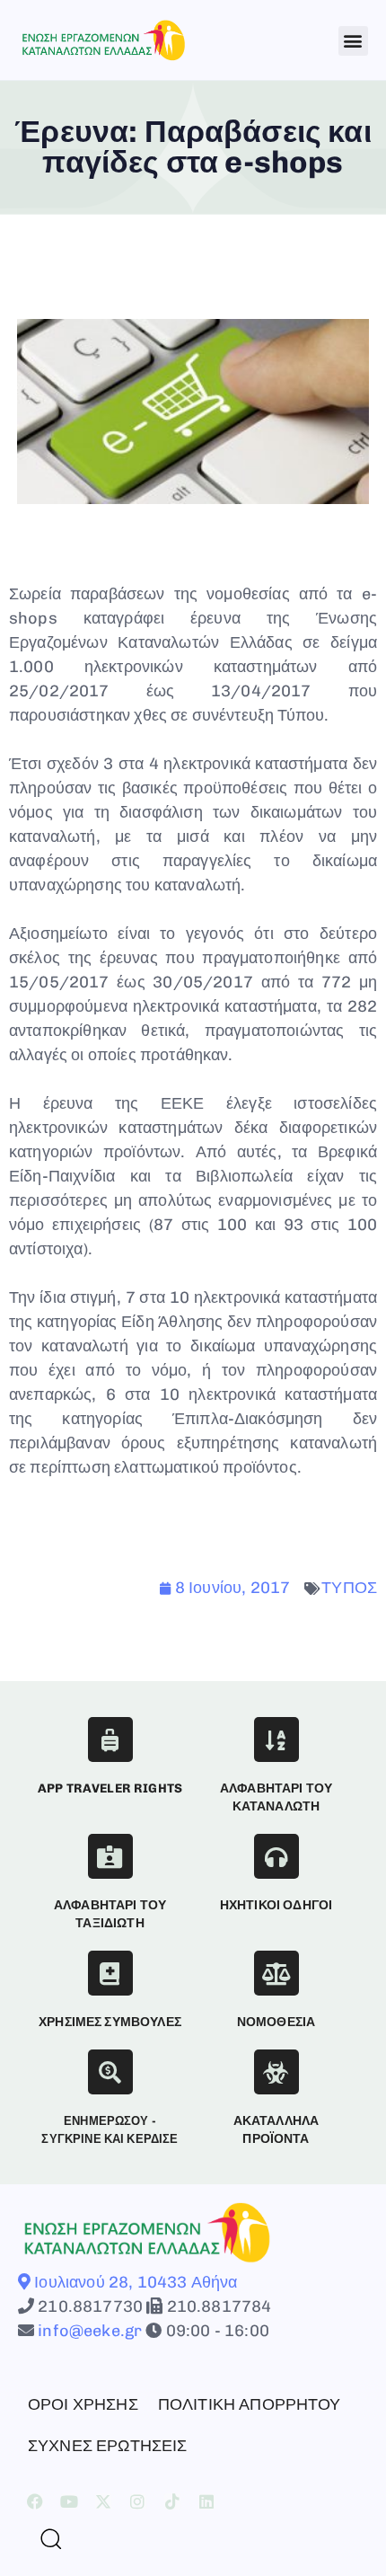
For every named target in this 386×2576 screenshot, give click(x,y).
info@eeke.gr (88, 2331)
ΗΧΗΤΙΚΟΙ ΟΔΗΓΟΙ (276, 1905)
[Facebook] (35, 2501)
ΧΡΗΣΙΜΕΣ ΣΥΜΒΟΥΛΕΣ (110, 2022)
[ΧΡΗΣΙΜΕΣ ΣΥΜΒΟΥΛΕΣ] (110, 1973)
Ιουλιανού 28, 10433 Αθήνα (134, 2282)
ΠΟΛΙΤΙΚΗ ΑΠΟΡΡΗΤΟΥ (250, 2404)
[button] (353, 41)
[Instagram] (138, 2501)
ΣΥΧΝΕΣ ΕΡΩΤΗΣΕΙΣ (108, 2446)
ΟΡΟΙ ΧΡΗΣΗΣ (83, 2404)
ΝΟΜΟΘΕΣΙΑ (276, 2022)
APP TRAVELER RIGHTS (110, 1788)
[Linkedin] (206, 2501)
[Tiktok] (172, 2501)
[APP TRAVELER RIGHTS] (110, 1739)
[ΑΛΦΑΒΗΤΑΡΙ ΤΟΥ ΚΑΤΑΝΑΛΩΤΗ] (276, 1739)
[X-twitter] (103, 2501)
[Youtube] (69, 2501)
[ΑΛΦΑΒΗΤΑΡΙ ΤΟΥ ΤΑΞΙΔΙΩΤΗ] (110, 1856)
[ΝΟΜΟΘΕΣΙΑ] (276, 1973)
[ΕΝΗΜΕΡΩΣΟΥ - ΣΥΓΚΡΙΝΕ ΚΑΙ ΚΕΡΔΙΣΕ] (110, 2072)
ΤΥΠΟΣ (349, 1588)
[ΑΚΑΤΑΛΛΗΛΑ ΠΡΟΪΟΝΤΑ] (276, 2072)
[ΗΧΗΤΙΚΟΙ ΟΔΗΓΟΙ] (276, 1856)
